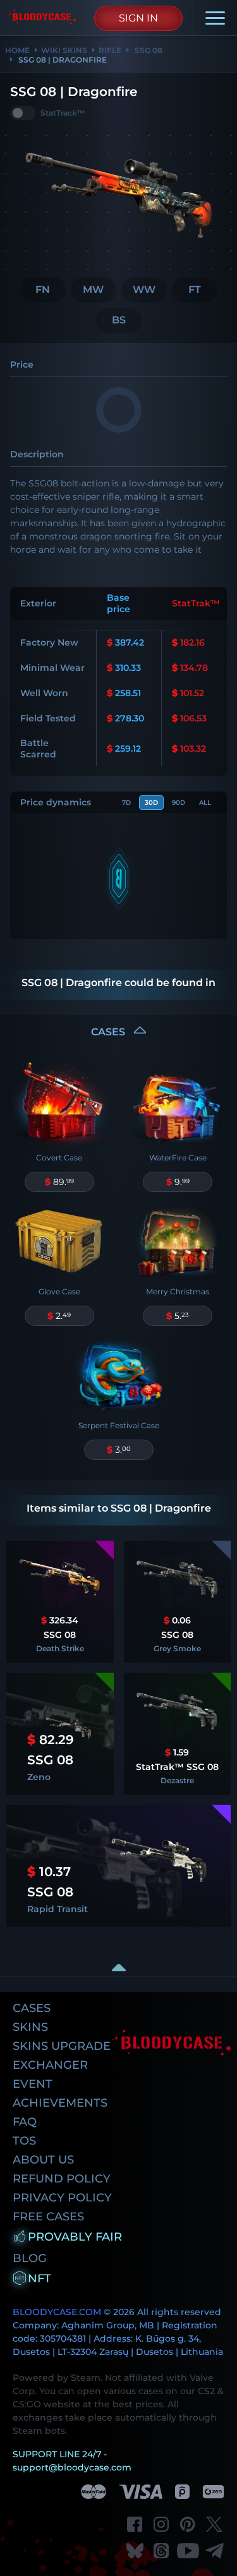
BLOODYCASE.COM (57, 2312)
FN (43, 290)
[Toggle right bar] (119, 1967)
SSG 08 (148, 50)
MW (93, 290)
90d (179, 803)
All (205, 803)
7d (126, 803)
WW (144, 290)
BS (119, 320)
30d (151, 803)
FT (195, 290)
